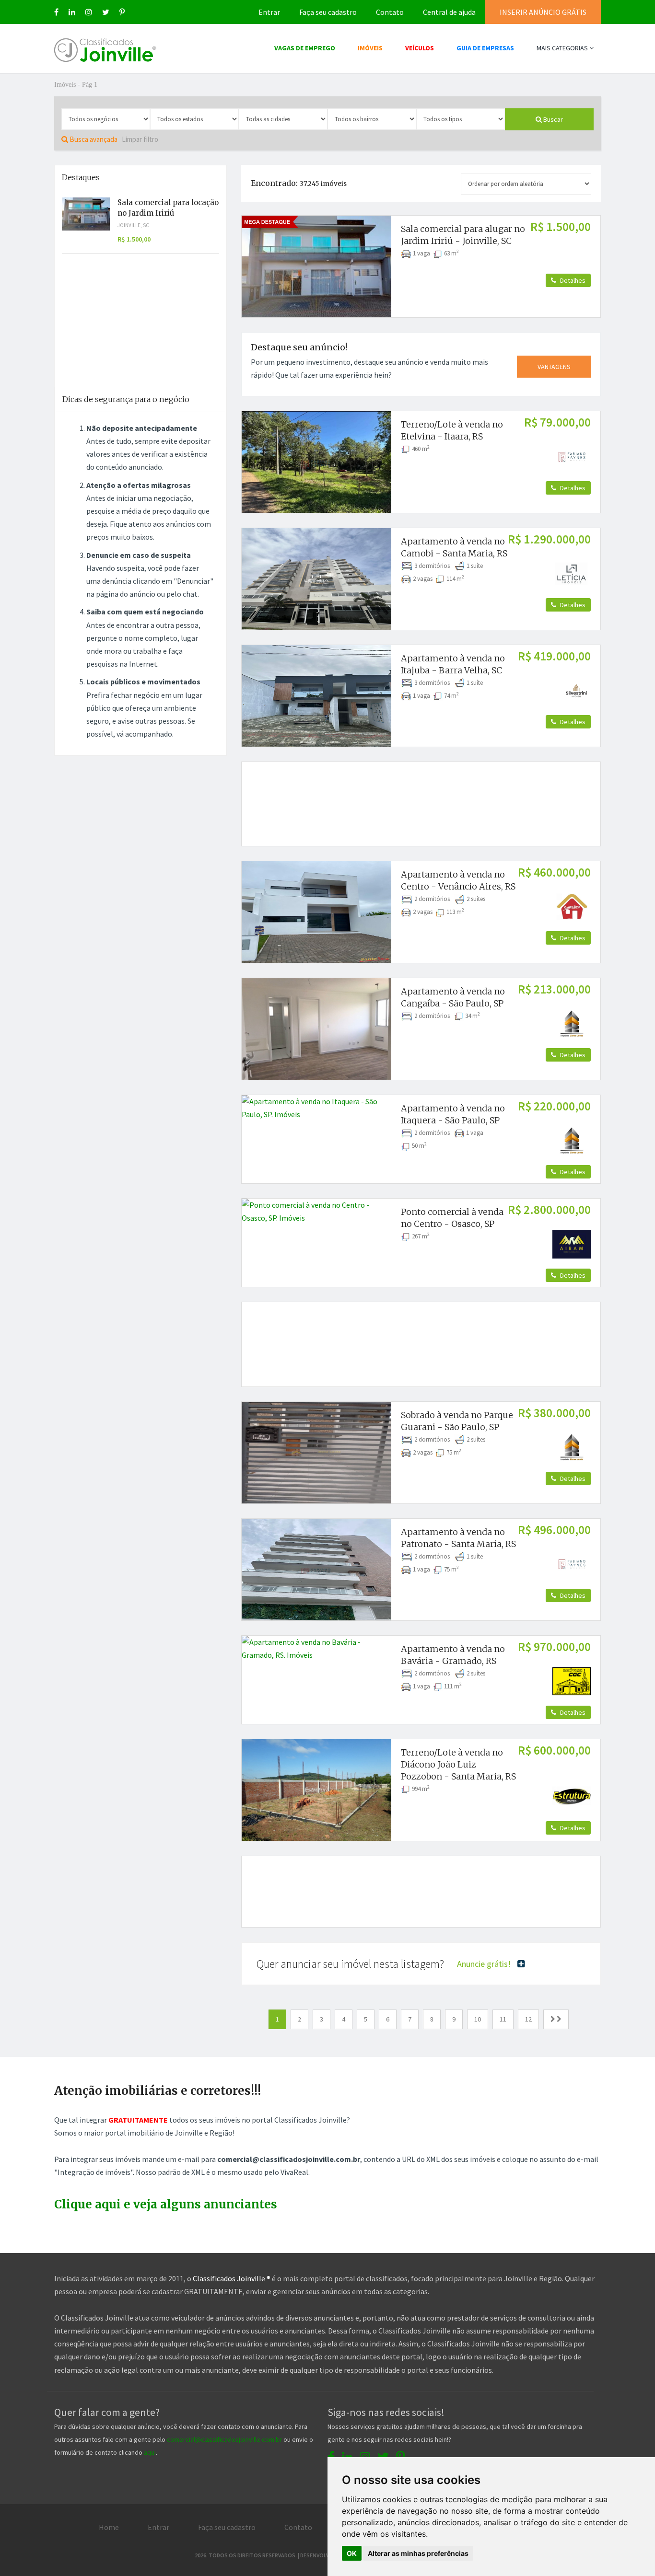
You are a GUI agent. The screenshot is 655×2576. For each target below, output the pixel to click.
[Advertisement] (421, 793)
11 (503, 2019)
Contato (390, 12)
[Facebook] (56, 12)
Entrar (269, 12)
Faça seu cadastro (328, 12)
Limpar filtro (140, 139)
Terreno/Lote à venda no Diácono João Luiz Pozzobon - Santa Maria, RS (458, 1764)
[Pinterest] (122, 12)
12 (528, 2019)
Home (109, 2527)
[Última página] (556, 2019)
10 (478, 2019)
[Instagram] (89, 12)
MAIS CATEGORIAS (563, 48)
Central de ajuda (449, 12)
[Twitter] (106, 12)
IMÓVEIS (370, 48)
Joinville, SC (133, 225)
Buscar (552, 119)
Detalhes (572, 280)
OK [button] (352, 2553)
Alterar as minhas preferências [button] (418, 2553)
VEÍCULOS (420, 48)
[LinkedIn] (72, 12)
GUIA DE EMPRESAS (485, 48)
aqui (150, 2452)
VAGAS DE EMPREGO (305, 48)
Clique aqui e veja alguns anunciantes (166, 2204)
